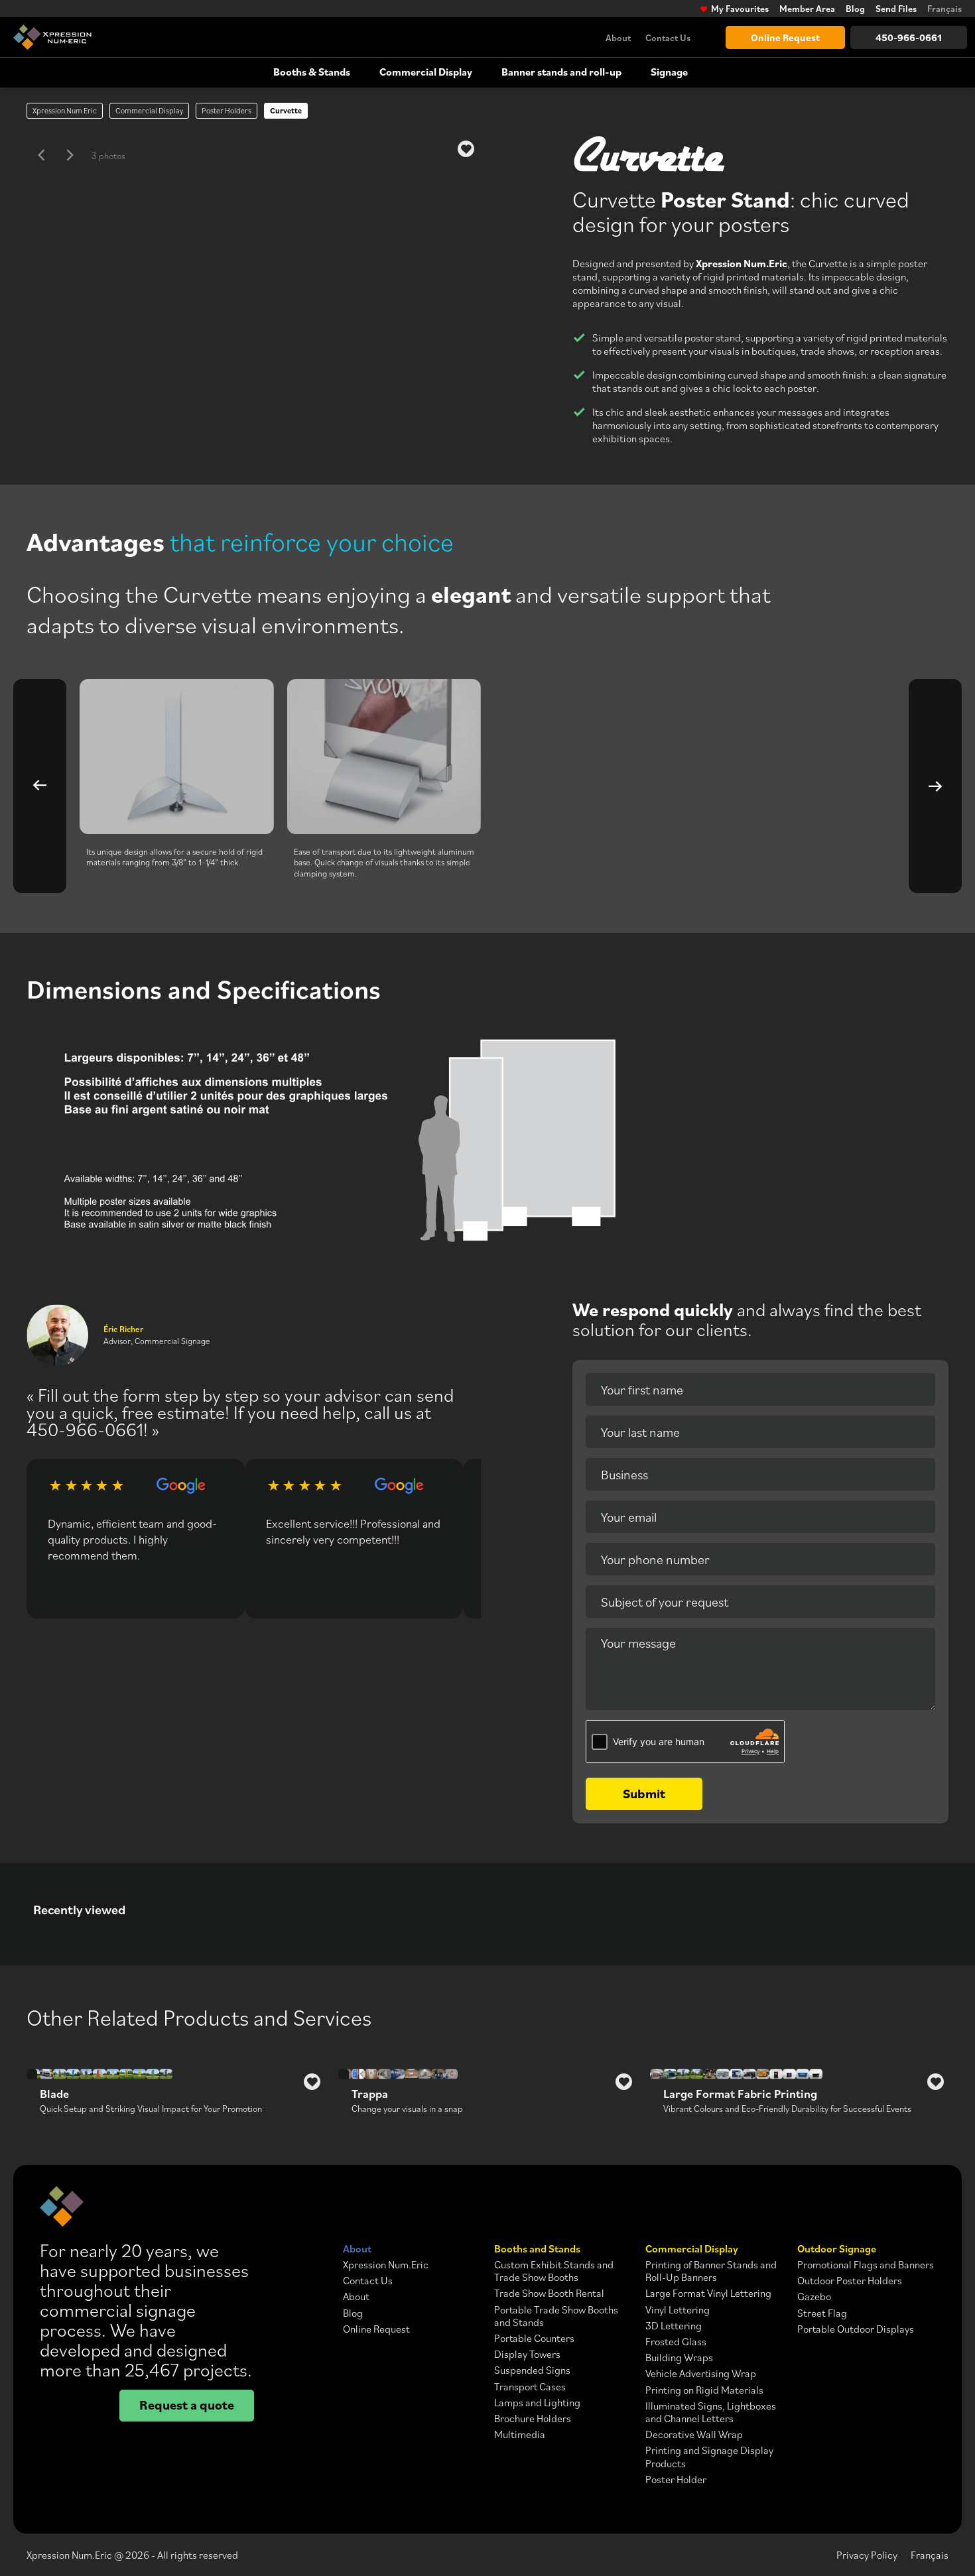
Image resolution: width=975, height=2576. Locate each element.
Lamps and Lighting (537, 2403)
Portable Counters (534, 2338)
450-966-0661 (909, 37)
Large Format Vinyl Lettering (708, 2293)
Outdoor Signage (837, 2249)
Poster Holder (676, 2480)
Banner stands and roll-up (561, 72)
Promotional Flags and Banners (866, 2265)
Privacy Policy (867, 2555)
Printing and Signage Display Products (709, 2457)
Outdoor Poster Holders (850, 2281)
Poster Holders (227, 110)
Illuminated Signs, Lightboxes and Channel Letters (711, 2412)
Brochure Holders (533, 2419)
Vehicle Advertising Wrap (701, 2373)
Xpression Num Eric (65, 110)
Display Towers (527, 2354)
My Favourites (740, 9)
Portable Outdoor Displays (856, 2329)
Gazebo (814, 2297)
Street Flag (822, 2313)
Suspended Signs (532, 2370)
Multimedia (520, 2434)
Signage (669, 72)
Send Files (896, 9)
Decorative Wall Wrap (694, 2434)
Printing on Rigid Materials (704, 2390)
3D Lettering (674, 2326)
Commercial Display (426, 72)
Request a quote (187, 2405)
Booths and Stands (537, 2249)
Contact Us (668, 37)
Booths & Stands (312, 72)
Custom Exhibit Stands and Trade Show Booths (554, 2271)
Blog (855, 9)
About (618, 37)
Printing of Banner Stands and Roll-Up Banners (711, 2271)
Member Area (807, 9)
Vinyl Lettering (678, 2310)
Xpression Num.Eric (386, 2265)
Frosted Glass (676, 2342)
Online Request (785, 37)
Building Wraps (679, 2358)
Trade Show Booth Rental (549, 2293)
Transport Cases (530, 2387)
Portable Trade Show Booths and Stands (556, 2316)
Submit (644, 1793)
